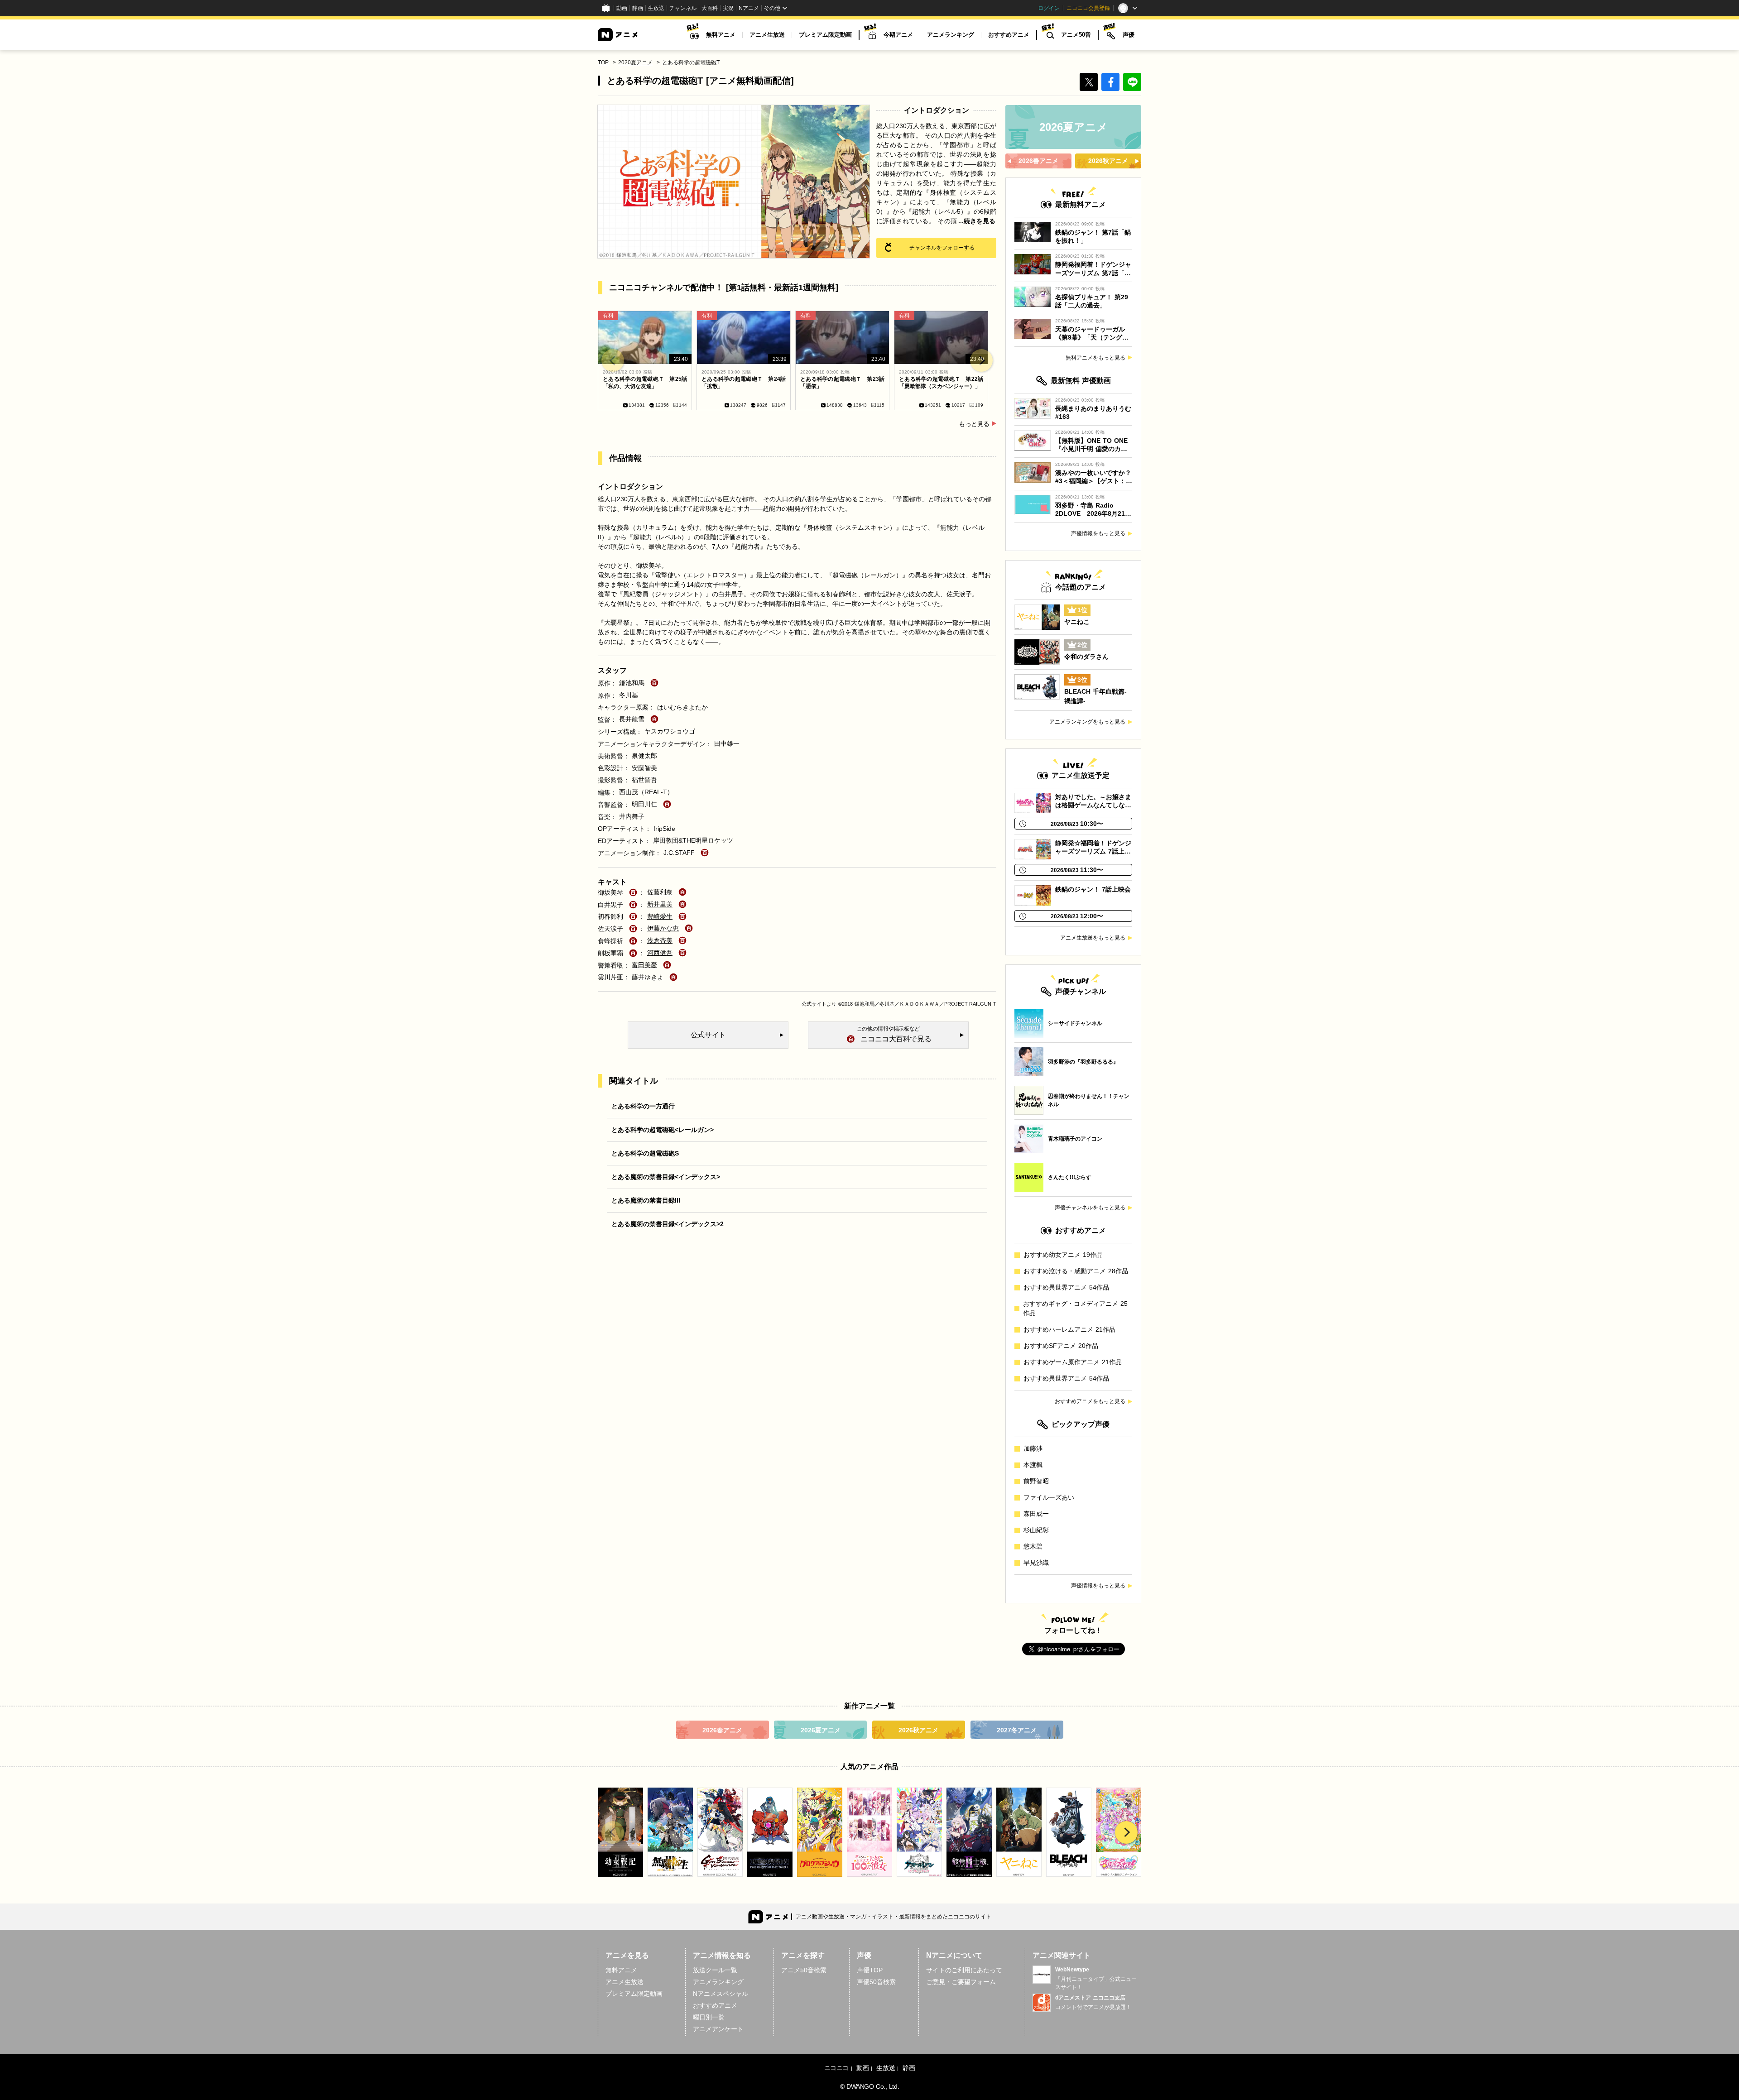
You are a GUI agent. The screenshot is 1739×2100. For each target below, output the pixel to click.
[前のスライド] (613, 360)
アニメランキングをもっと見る (1087, 722)
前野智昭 (1036, 1481)
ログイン (1049, 8)
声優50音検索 (876, 1982)
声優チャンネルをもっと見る (1090, 1208)
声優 (1129, 35)
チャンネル (683, 8)
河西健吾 (660, 953)
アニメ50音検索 (804, 1970)
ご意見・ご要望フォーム (961, 1982)
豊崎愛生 (660, 916)
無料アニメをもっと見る (1095, 358)
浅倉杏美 (660, 940)
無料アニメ (721, 35)
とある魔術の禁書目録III (646, 1200)
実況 (728, 8)
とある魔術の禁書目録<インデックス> (666, 1177)
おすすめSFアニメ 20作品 (1061, 1346)
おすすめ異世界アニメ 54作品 (1066, 1287)
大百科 (710, 8)
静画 (638, 8)
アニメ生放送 (767, 35)
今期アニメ (898, 35)
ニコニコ (836, 2068)
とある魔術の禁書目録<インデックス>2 (668, 1224)
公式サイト (814, 1004)
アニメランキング (951, 35)
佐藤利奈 (660, 892)
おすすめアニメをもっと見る (1090, 1401)
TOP (603, 62)
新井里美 (660, 904)
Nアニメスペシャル (721, 1994)
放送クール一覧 (715, 1970)
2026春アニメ (722, 1730)
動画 (622, 8)
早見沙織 (1036, 1563)
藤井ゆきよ (648, 977)
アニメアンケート (718, 2029)
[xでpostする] (1089, 82)
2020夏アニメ (635, 62)
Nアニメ (749, 8)
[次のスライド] (981, 360)
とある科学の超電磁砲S (645, 1153)
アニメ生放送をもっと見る (1093, 938)
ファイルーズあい (1049, 1497)
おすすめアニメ (1009, 35)
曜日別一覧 (709, 2017)
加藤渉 (1033, 1448)
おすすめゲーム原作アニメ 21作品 (1073, 1362)
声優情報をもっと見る (1098, 533)
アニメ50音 (1076, 35)
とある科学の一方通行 (643, 1106)
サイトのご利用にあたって (964, 1970)
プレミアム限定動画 (825, 35)
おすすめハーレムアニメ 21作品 (1069, 1329)
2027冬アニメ (1017, 1730)
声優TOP (870, 1970)
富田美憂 (644, 965)
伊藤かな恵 (663, 928)
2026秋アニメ (918, 1730)
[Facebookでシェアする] (1110, 82)
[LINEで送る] (1132, 82)
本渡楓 (1033, 1465)
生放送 (656, 8)
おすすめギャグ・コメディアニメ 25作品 (1075, 1308)
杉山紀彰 (1036, 1530)
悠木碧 (1033, 1546)
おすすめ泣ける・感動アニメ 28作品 (1076, 1271)
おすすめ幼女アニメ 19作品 (1063, 1255)
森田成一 (1036, 1514)
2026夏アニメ (821, 1730)
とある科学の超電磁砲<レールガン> (663, 1130)
